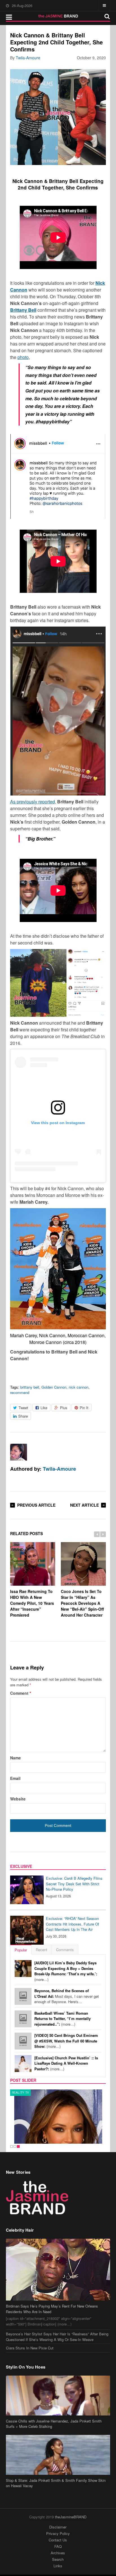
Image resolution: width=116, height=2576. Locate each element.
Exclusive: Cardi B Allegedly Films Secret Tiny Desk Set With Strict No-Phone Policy (74, 1884)
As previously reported (33, 802)
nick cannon (79, 1387)
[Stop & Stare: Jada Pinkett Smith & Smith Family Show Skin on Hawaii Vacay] (58, 2455)
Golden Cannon (54, 1387)
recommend (20, 1392)
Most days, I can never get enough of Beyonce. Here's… (67, 1996)
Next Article (84, 1505)
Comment (21, 1693)
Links (58, 2566)
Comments (65, 1950)
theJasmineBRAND (71, 2517)
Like (44, 1408)
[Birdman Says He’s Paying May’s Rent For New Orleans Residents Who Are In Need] (58, 2270)
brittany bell (30, 1387)
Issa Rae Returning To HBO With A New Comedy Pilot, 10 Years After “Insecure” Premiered (32, 1603)
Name (15, 1758)
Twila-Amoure (28, 58)
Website (18, 1799)
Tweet (23, 1408)
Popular (21, 1950)
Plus (64, 1408)
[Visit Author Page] (19, 1452)
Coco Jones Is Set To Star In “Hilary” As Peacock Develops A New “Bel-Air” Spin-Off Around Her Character (82, 1603)
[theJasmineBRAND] (58, 16)
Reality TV (21, 2093)
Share (23, 1416)
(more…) (66, 1971)
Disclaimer (58, 2527)
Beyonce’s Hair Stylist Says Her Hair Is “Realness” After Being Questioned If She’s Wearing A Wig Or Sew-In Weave (57, 2337)
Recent (42, 1950)
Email (15, 1778)
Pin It (84, 1408)
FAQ (58, 2546)
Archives (58, 2553)
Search (58, 2559)
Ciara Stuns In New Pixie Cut (30, 2348)
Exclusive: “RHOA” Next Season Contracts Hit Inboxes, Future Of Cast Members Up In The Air (72, 1924)
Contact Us (58, 2540)
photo (23, 357)
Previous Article (36, 1505)
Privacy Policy (58, 2533)
